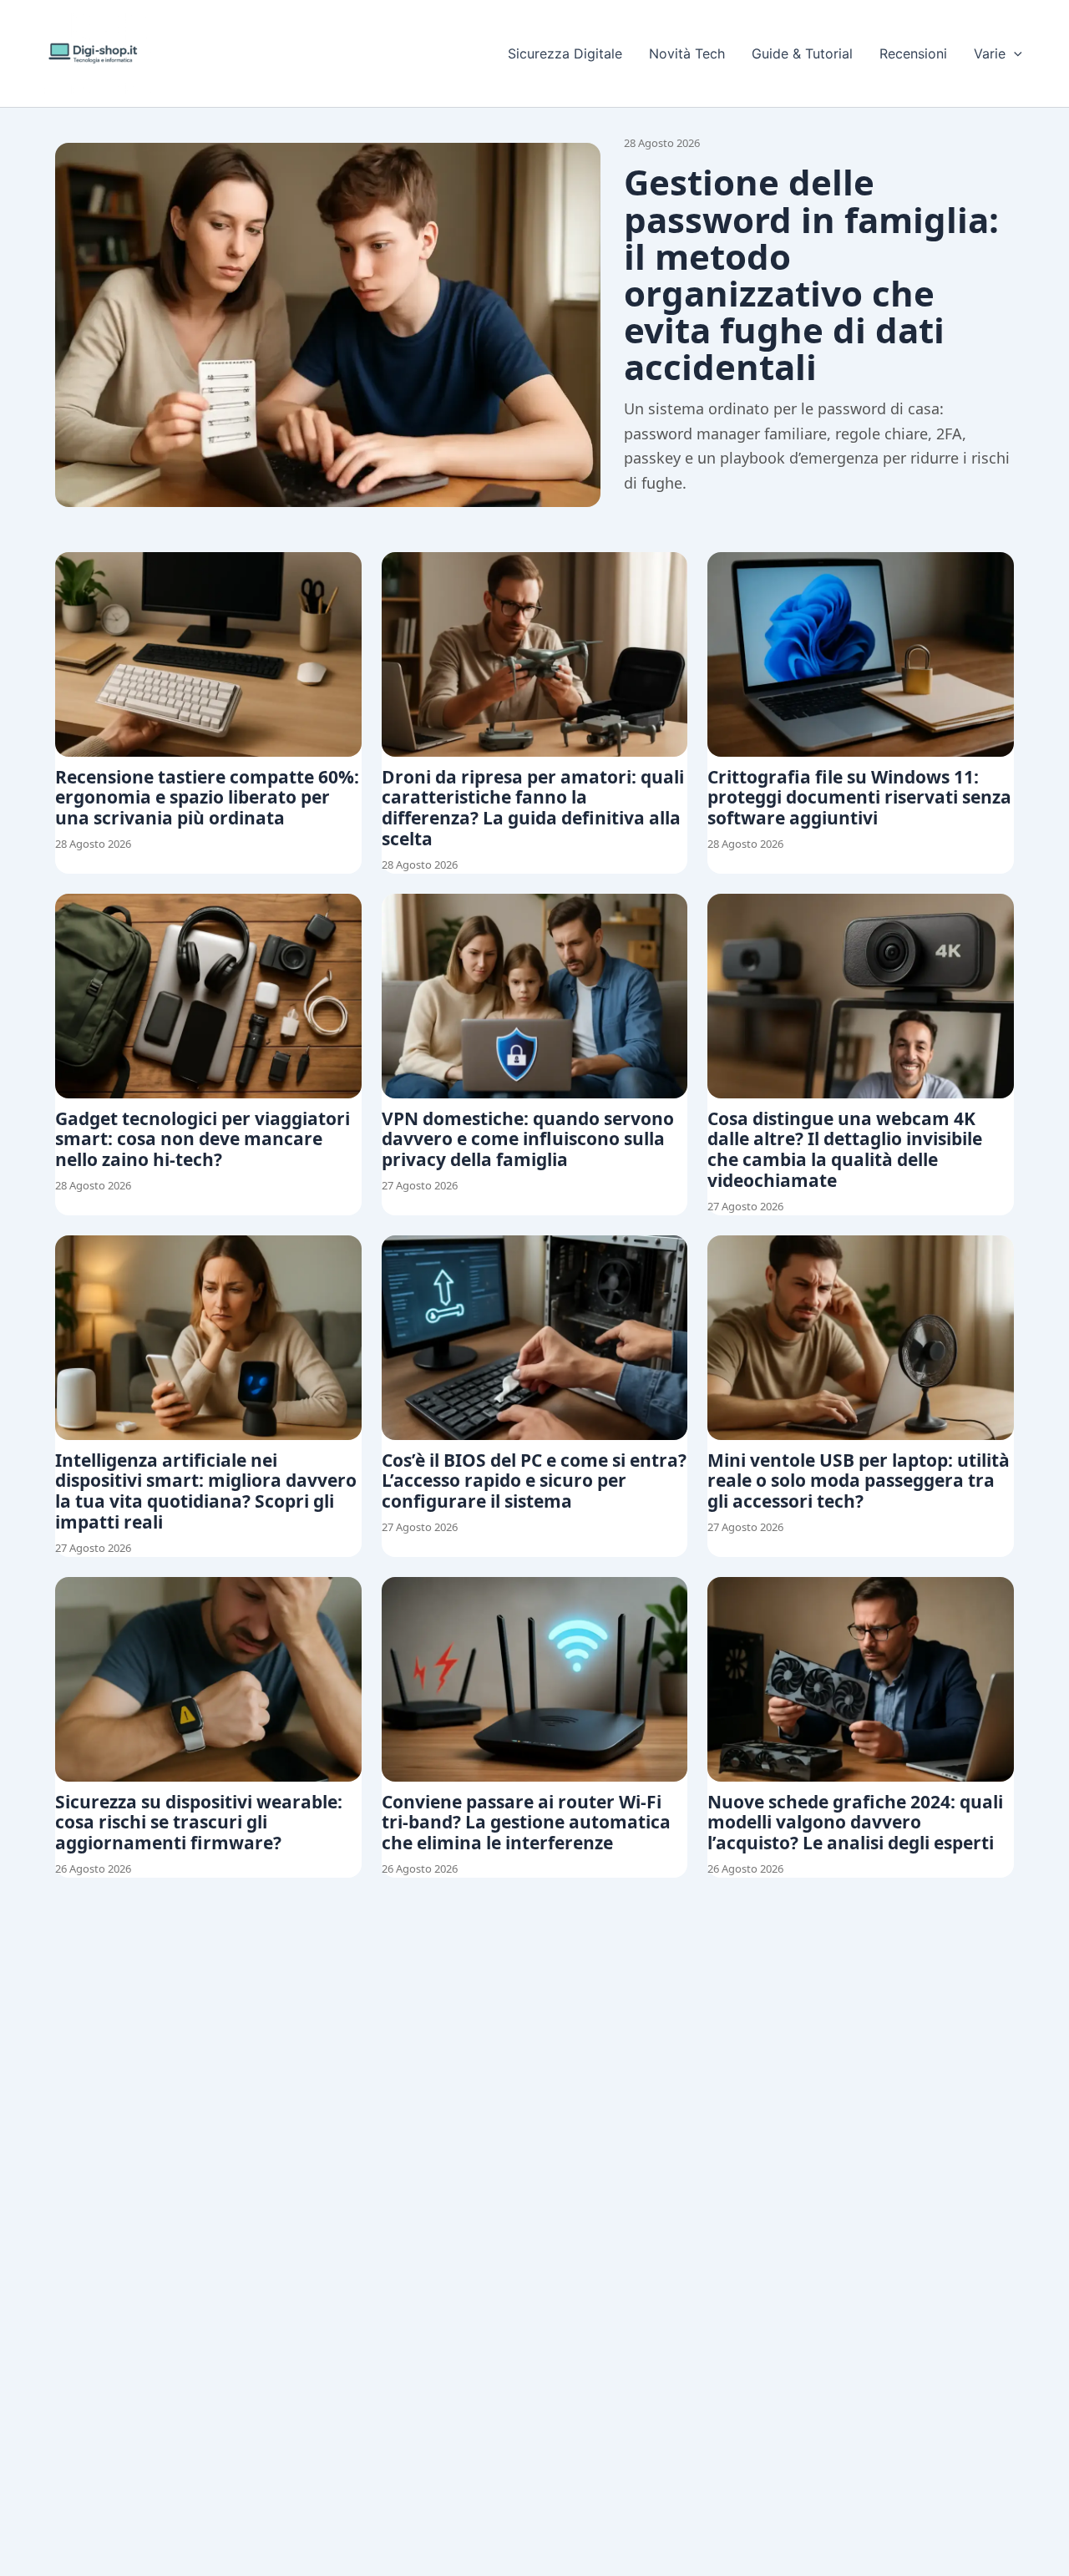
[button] (1014, 53)
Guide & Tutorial (802, 53)
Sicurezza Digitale (565, 53)
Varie (990, 53)
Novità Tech (687, 53)
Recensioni (913, 53)
